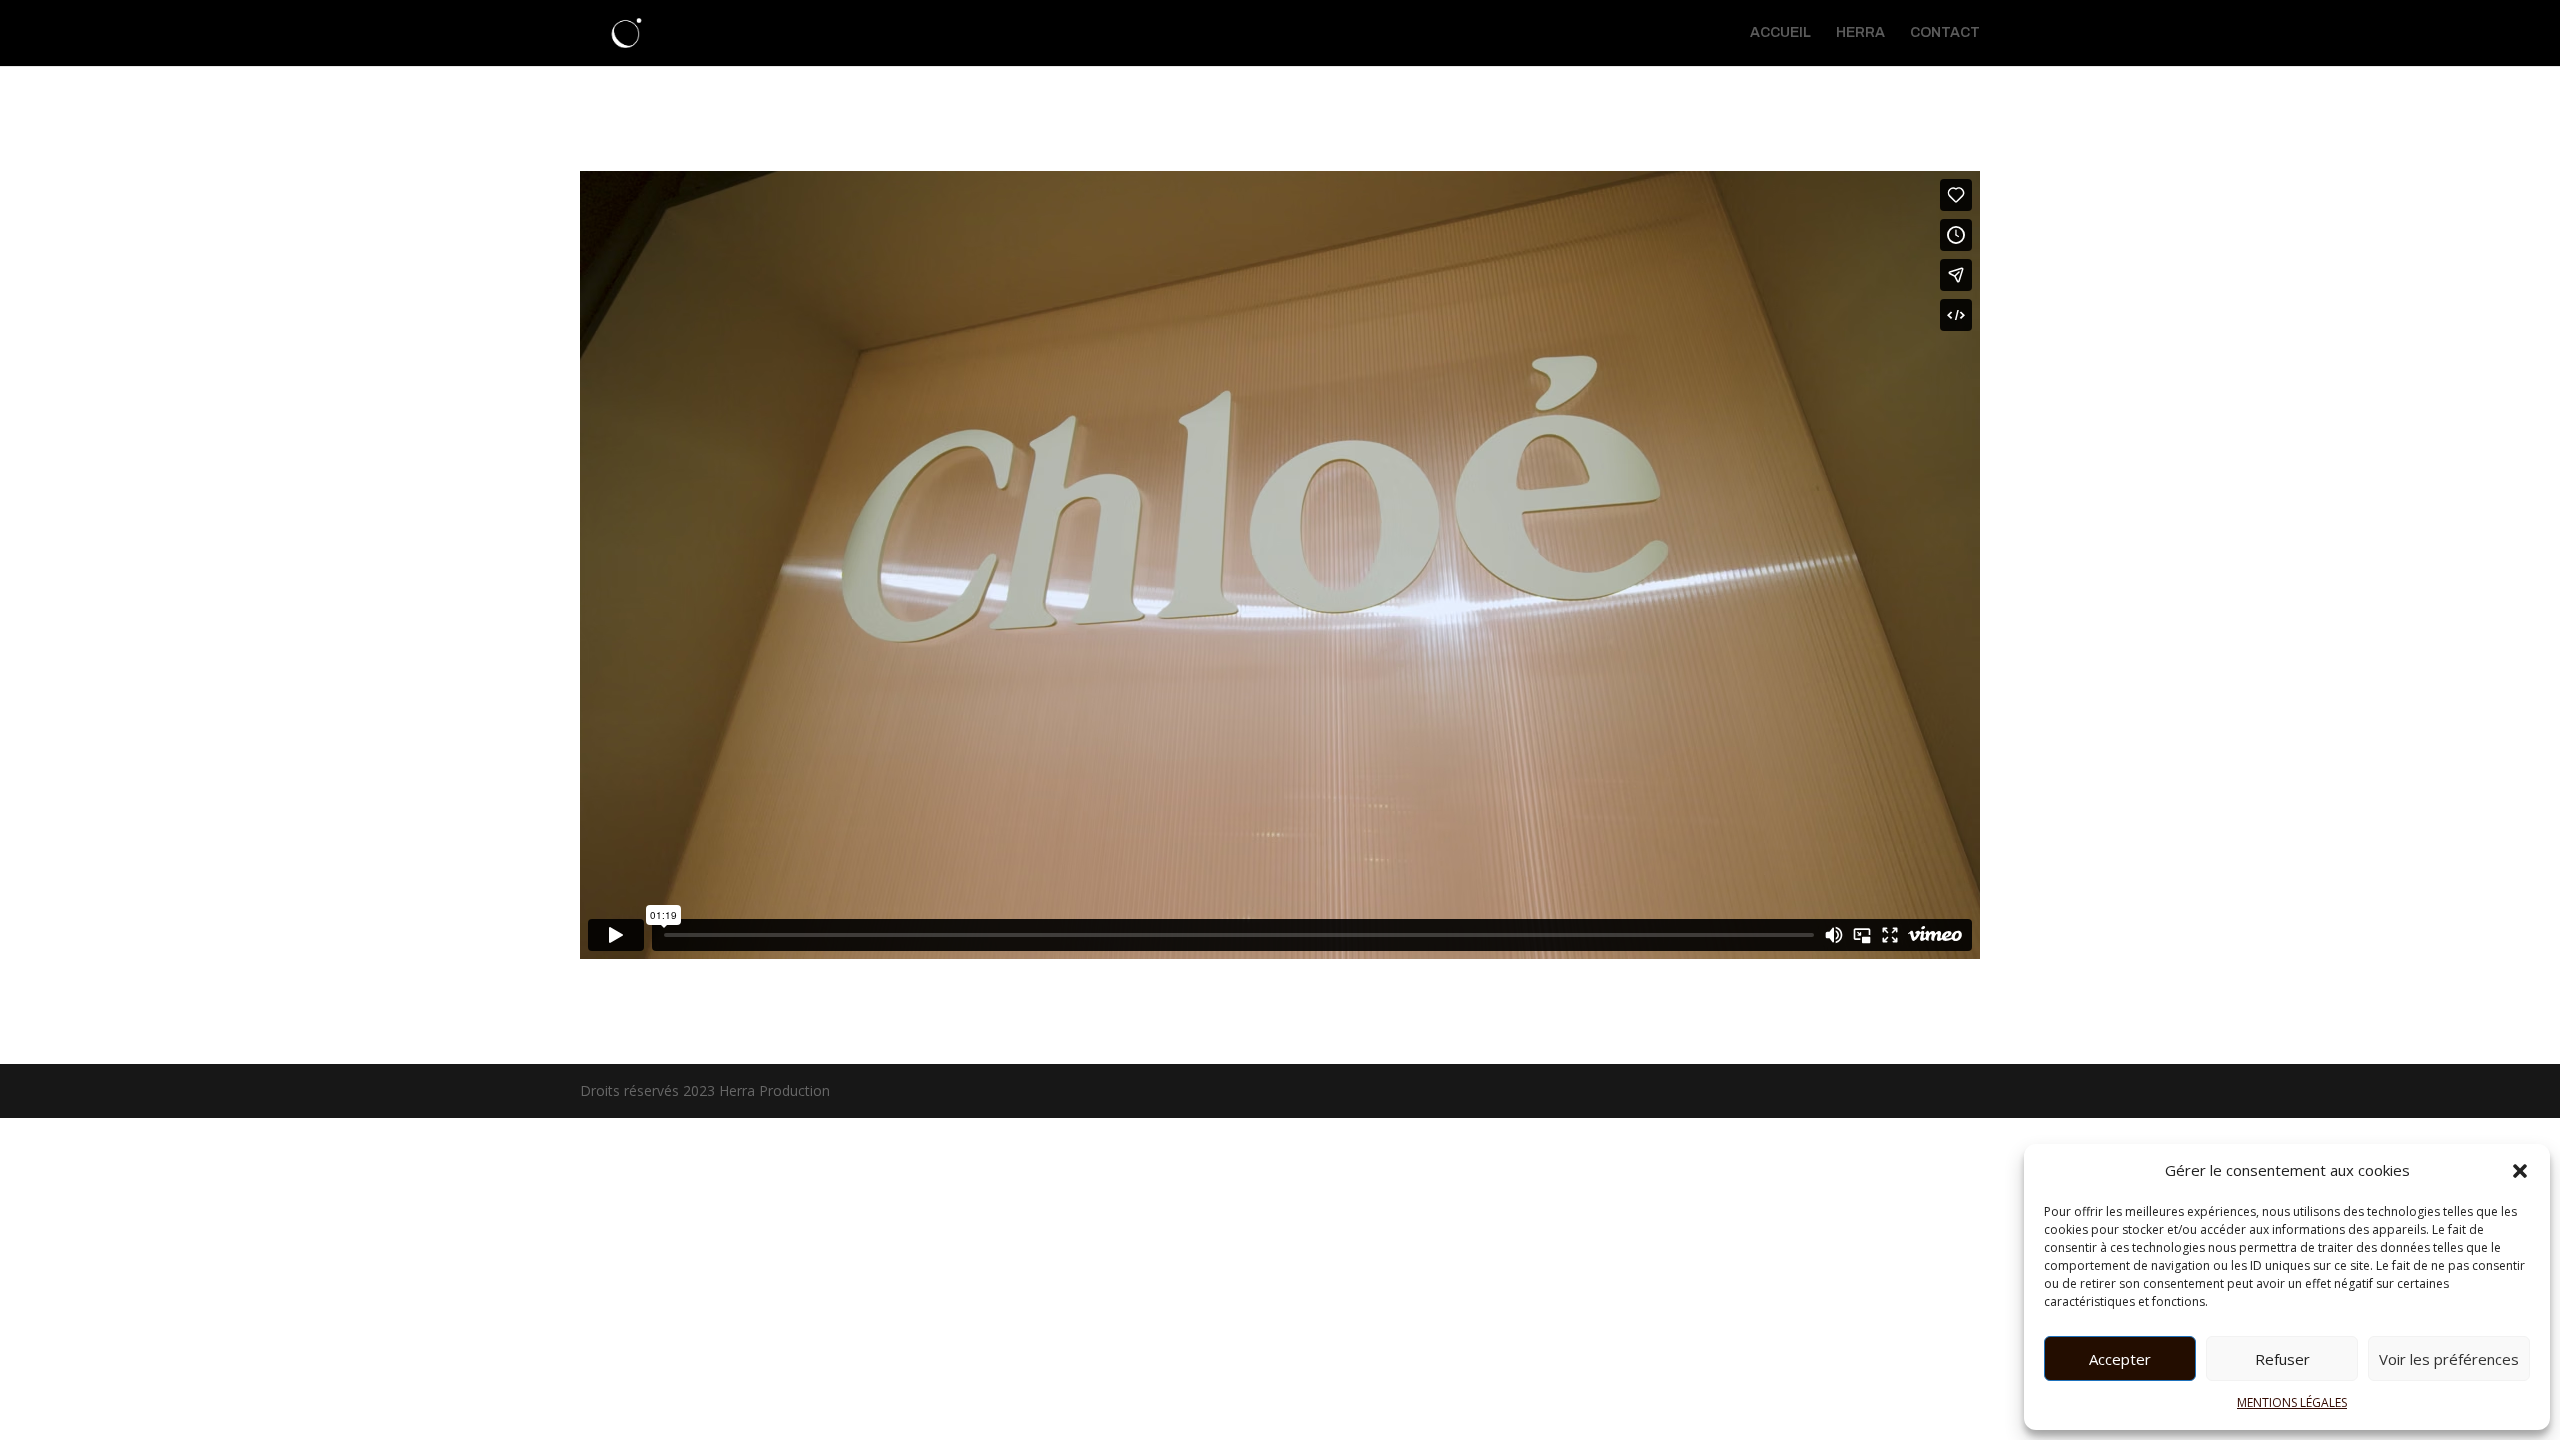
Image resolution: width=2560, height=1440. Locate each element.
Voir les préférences (2449, 1359)
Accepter (2120, 1359)
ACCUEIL (1780, 33)
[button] (2520, 1171)
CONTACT (1945, 33)
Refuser (2282, 1359)
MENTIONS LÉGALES (2292, 1402)
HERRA (1860, 33)
